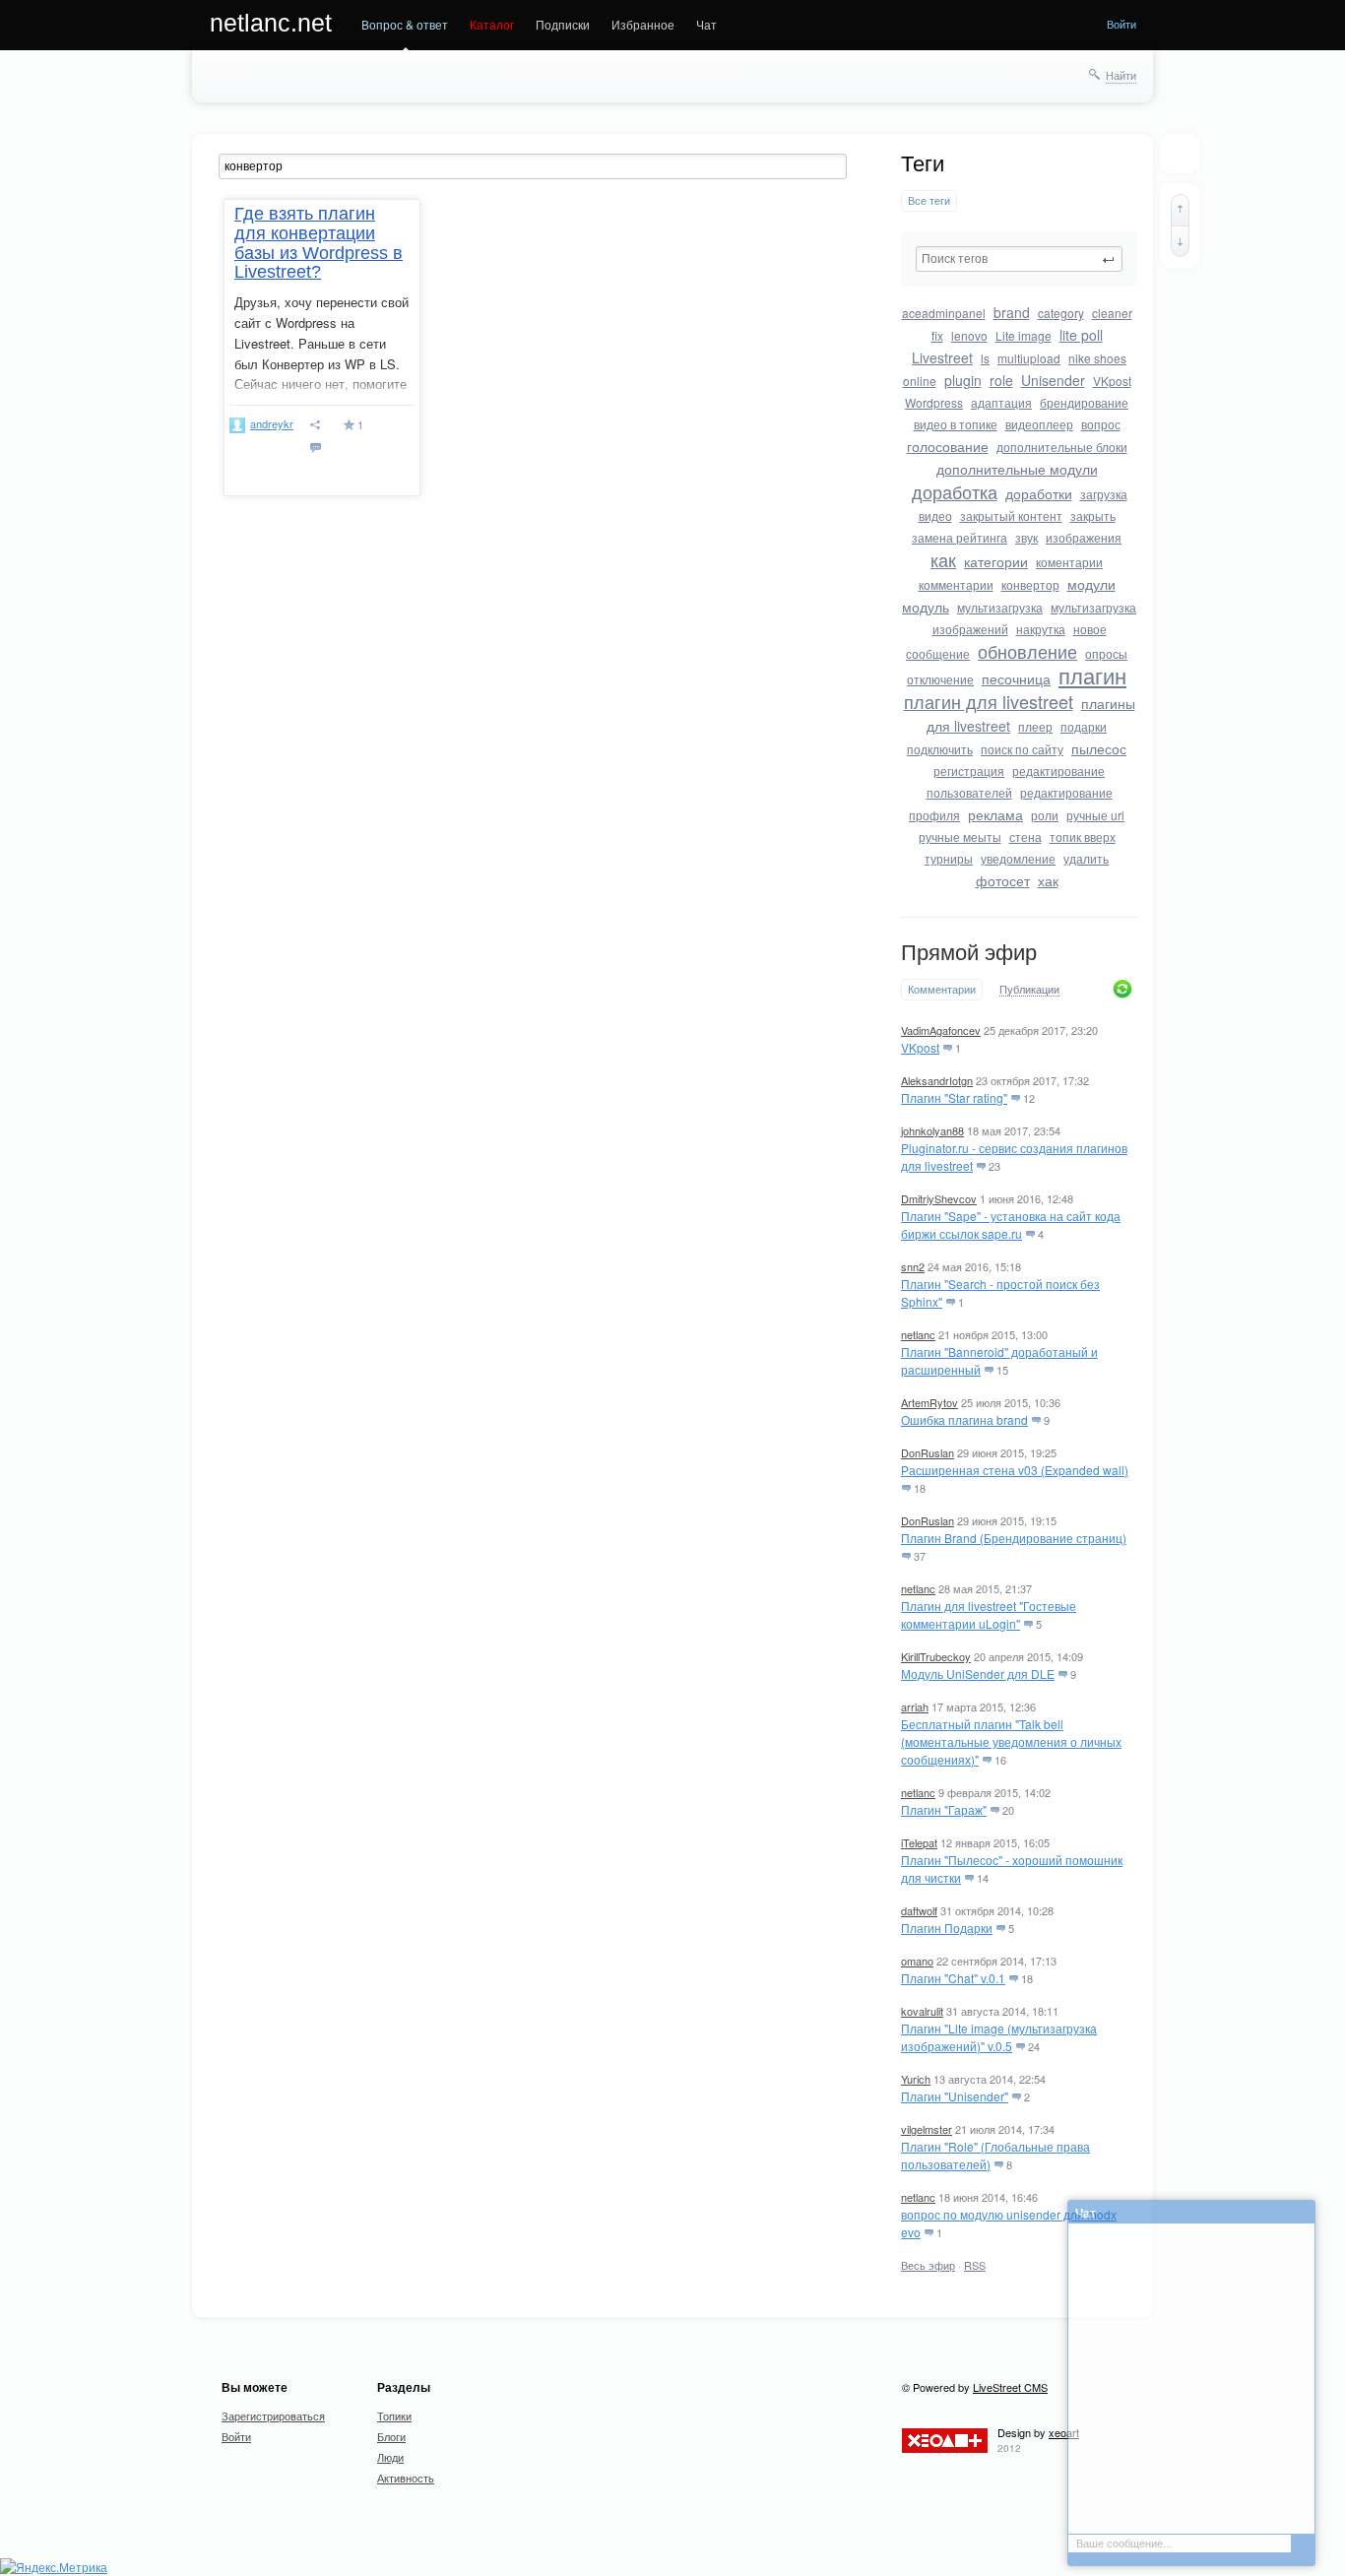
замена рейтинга (960, 537)
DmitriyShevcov (939, 1198)
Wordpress (934, 402)
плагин (1092, 675)
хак (1048, 880)
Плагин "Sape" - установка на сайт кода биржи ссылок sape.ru (1011, 1224)
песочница (1016, 678)
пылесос (1099, 748)
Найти (1121, 75)
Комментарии (942, 989)
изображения (1084, 537)
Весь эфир (928, 2265)
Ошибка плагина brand (964, 1419)
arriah (915, 1707)
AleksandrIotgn (937, 1080)
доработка (955, 491)
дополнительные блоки (1062, 447)
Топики (394, 2415)
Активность (406, 2478)
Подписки (563, 24)
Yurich (916, 2079)
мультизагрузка (1000, 607)
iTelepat (919, 1842)
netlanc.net (271, 23)
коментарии (1069, 562)
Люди (390, 2457)
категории (996, 561)
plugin (963, 380)
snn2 (913, 1266)
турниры (949, 858)
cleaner (1112, 313)
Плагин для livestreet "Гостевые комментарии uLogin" (989, 1614)
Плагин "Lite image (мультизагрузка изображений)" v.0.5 (999, 2037)
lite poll (1081, 335)
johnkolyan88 (932, 1130)
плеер (1035, 726)
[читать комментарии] (319, 448)
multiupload (1029, 358)
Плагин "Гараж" (944, 1809)
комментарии (956, 584)
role (1001, 380)
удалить (1086, 858)
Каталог (492, 24)
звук (1026, 537)
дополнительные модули (1017, 469)
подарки (1084, 726)
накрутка (1041, 629)
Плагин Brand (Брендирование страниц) (1014, 1538)
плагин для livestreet (989, 701)
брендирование (1084, 402)
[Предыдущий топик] (1180, 210)
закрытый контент (1011, 515)
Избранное (643, 24)
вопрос (1101, 424)
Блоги (391, 2436)
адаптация (1001, 402)
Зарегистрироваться (273, 2415)
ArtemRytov (929, 1402)
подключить (940, 749)
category (1061, 313)
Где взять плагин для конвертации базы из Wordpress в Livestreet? (319, 243)
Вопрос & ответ (405, 24)
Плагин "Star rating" (954, 1097)
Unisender (1053, 380)
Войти (1121, 24)
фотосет (1003, 880)
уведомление (1018, 858)
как (943, 559)
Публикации (1029, 990)
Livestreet (942, 357)
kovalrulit (922, 2011)
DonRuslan (928, 1452)
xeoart (1064, 2432)
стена (1025, 837)
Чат (706, 24)
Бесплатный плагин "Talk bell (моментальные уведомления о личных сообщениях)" (1011, 1741)
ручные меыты (960, 837)
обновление (1027, 651)
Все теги (929, 200)
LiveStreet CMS (1010, 2387)
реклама (995, 814)
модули (1091, 584)
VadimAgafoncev (941, 1030)
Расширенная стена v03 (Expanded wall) (1015, 1470)
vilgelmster (927, 2129)
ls (985, 358)
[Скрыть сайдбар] (1180, 154)
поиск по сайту (1022, 749)
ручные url (1095, 815)
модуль (926, 607)
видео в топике (956, 424)
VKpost (1112, 381)
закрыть (1093, 515)
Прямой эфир (969, 953)
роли (1045, 815)
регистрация (969, 771)
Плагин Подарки (947, 1928)
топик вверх (1083, 837)
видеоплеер (1039, 424)
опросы (1106, 653)
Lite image (1024, 335)
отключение (940, 679)
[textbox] (1019, 259)
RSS (975, 2265)
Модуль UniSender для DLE (978, 1674)
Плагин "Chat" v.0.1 (953, 1978)
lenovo (969, 335)
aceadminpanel (944, 313)
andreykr (272, 423)
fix (937, 335)
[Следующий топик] (1180, 241)
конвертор (1030, 584)
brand (1012, 312)
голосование (948, 446)
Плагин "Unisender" (955, 2096)
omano (917, 1961)
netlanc (918, 1334)
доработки (1039, 493)
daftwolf (919, 1910)
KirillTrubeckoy (936, 1656)
